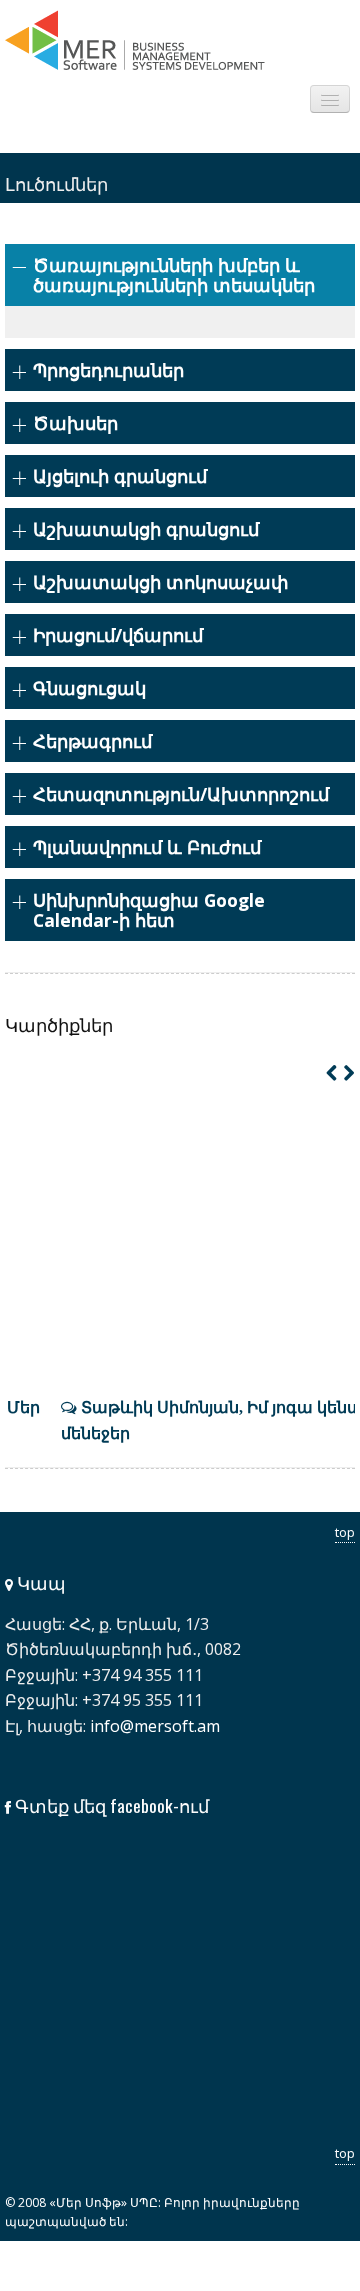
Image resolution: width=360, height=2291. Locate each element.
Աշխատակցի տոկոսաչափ (161, 582)
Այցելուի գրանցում (120, 476)
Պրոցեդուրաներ (108, 370)
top (345, 1532)
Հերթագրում (92, 741)
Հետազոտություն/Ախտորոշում (181, 794)
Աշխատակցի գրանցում (146, 529)
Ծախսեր (75, 423)
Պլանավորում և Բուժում (147, 847)
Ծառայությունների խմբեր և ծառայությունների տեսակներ (174, 275)
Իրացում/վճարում (118, 635)
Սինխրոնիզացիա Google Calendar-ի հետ (149, 910)
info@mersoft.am (155, 1726)
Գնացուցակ (89, 688)
